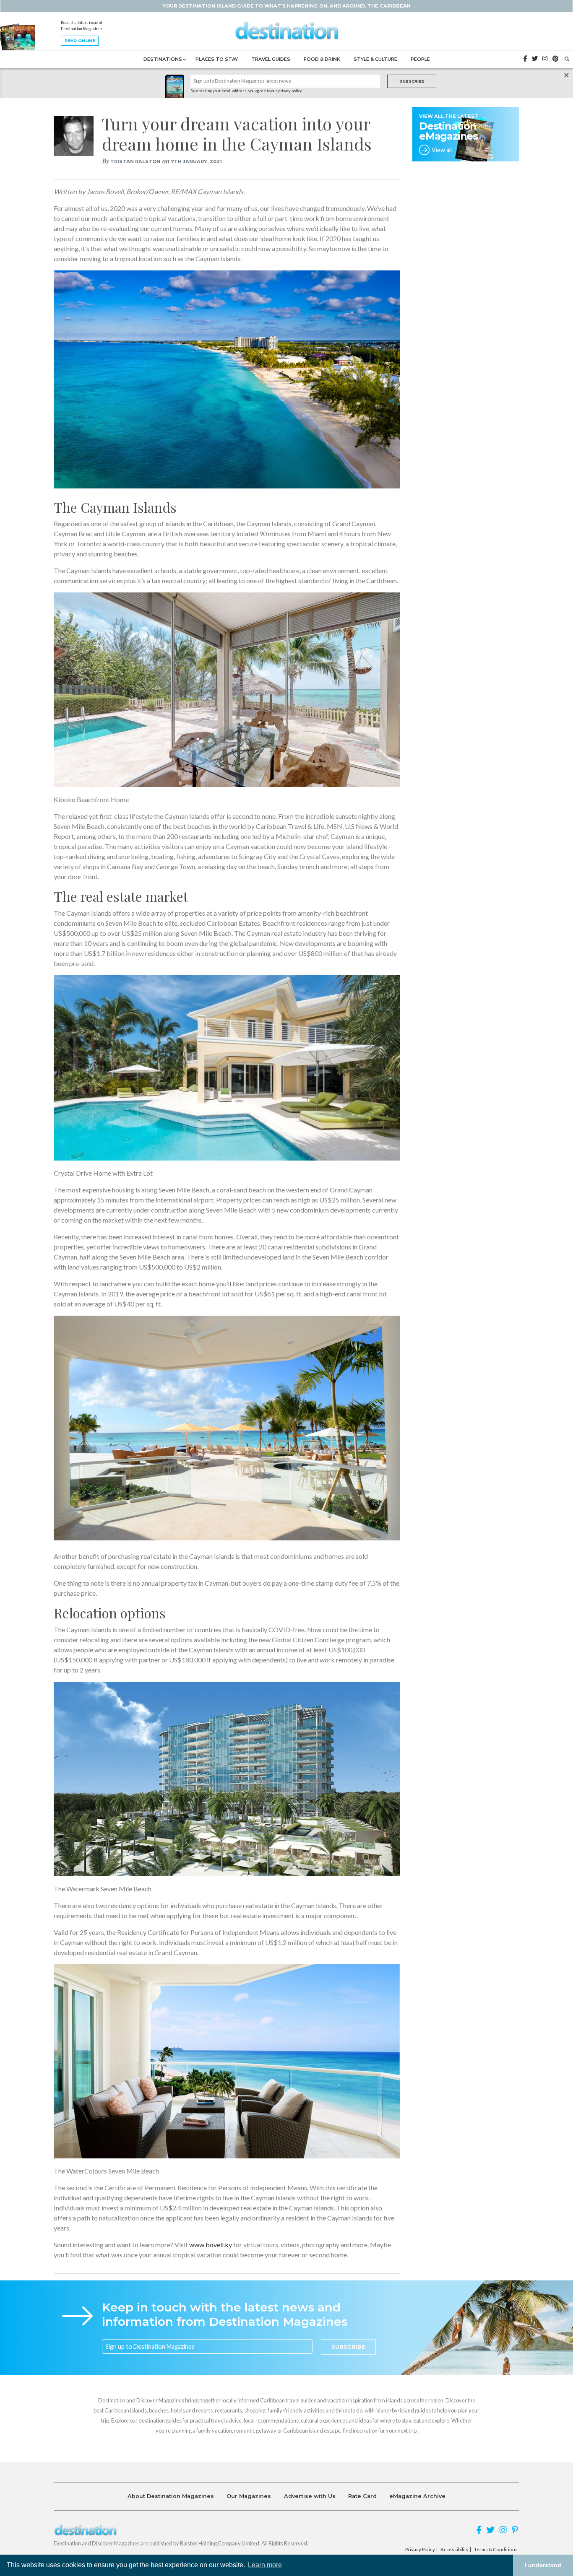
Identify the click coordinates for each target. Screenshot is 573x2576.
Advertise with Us (310, 2496)
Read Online (80, 40)
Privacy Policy (420, 2550)
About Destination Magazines (171, 2496)
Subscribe (412, 81)
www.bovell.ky (211, 2245)
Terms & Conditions (496, 2550)
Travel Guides (271, 59)
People (420, 59)
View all (442, 150)
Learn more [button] (265, 2565)
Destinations (163, 59)
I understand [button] (543, 2565)
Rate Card (362, 2496)
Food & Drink (322, 59)
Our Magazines (249, 2496)
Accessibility (454, 2550)
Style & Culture (375, 59)
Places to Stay (217, 59)
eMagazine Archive (417, 2496)
